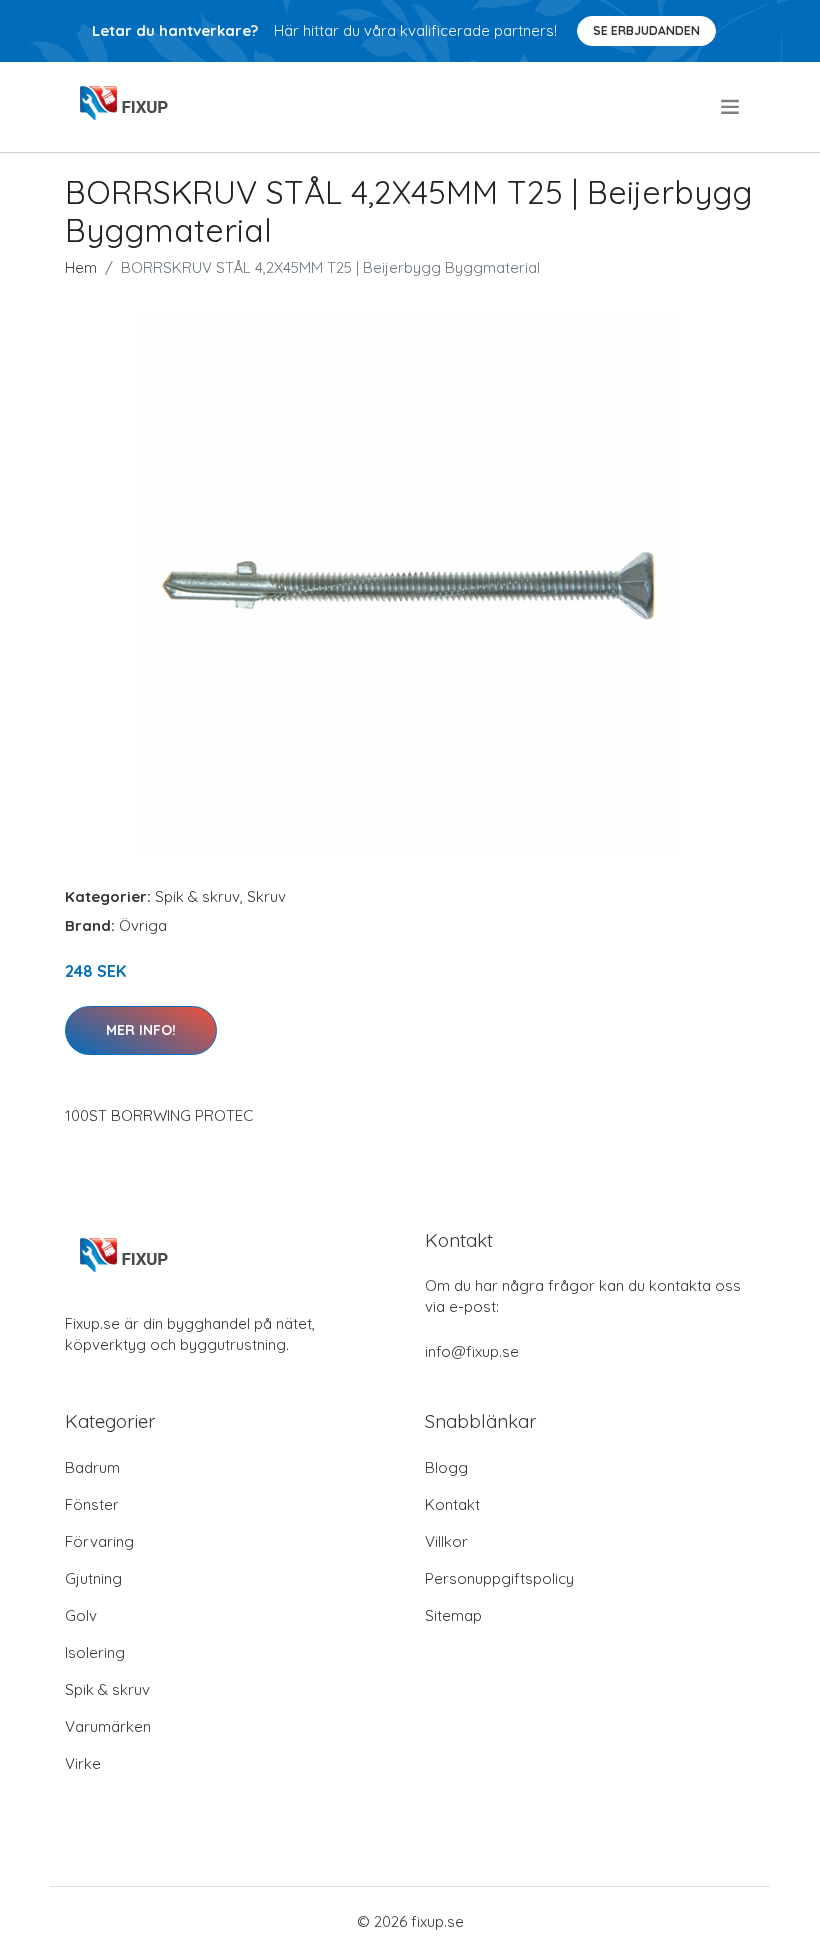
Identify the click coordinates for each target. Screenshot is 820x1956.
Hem (81, 267)
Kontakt (452, 1504)
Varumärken (108, 1726)
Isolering (95, 1652)
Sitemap (453, 1615)
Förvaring (99, 1541)
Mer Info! (141, 1030)
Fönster (92, 1504)
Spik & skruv (197, 896)
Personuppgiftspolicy (499, 1578)
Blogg (446, 1467)
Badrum (92, 1467)
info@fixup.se (472, 1351)
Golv (81, 1615)
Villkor (446, 1541)
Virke (83, 1763)
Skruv (266, 896)
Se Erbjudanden (646, 30)
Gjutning (93, 1578)
